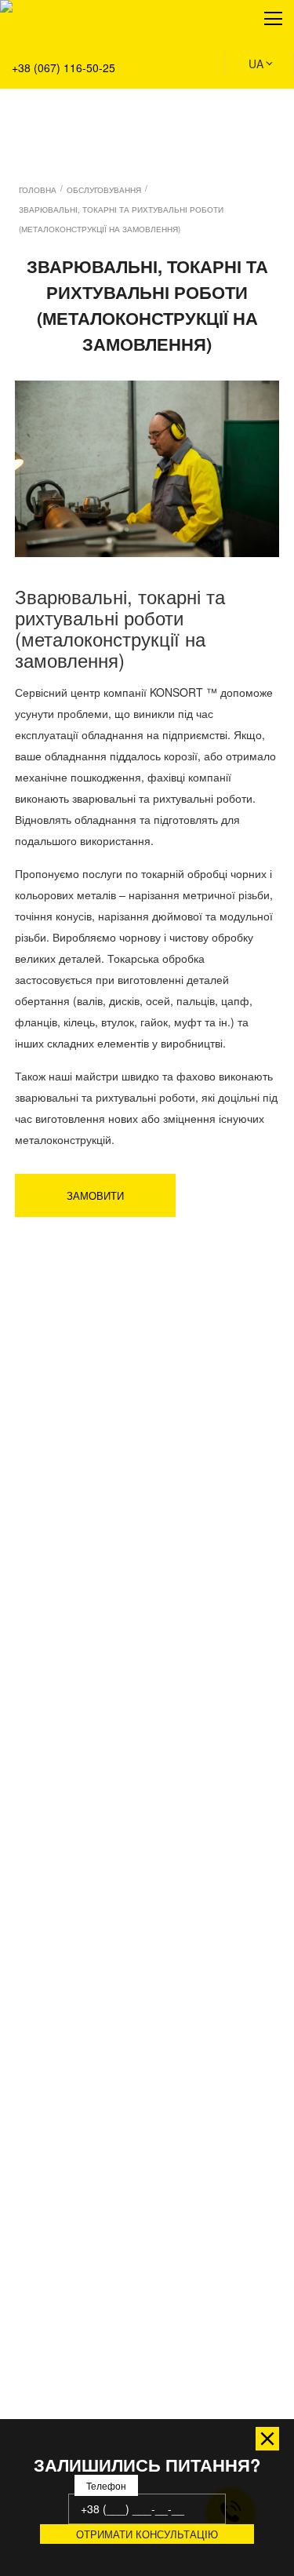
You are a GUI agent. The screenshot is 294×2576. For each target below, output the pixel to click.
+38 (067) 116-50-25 (64, 67)
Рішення (33, 87)
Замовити (95, 1195)
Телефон (106, 2485)
